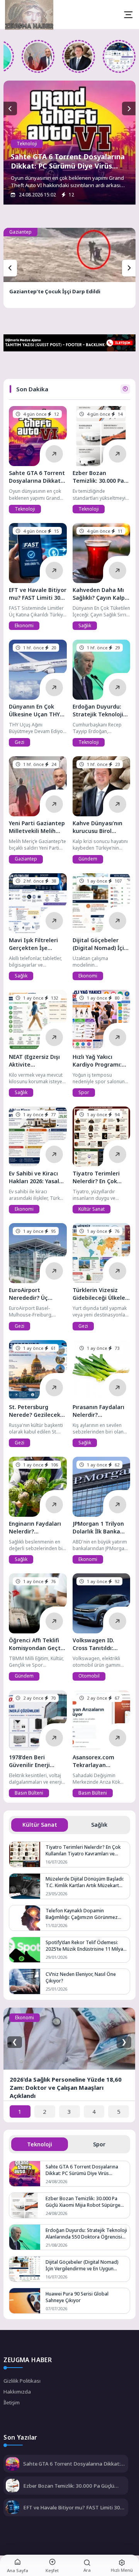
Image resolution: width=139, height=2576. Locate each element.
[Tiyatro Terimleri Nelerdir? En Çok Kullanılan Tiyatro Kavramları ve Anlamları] (101, 1137)
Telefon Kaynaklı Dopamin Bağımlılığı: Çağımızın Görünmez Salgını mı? (82, 1914)
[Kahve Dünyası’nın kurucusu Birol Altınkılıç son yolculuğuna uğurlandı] (79, 56)
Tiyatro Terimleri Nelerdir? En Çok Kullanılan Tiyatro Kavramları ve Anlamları (83, 1850)
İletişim (12, 2402)
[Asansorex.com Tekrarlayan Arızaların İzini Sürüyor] (101, 1720)
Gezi (19, 742)
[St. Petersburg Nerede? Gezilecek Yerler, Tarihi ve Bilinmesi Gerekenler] (38, 1370)
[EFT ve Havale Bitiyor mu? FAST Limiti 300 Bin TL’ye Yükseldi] (38, 553)
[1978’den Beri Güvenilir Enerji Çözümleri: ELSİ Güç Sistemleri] (38, 1720)
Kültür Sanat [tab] (40, 1825)
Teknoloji (27, 144)
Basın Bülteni (29, 1793)
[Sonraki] (129, 268)
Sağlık (85, 626)
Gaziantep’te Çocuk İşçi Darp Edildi (55, 291)
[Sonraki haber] (129, 109)
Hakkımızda (17, 2392)
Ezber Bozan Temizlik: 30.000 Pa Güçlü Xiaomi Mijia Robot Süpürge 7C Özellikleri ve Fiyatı (83, 2202)
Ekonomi (24, 626)
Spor (84, 1092)
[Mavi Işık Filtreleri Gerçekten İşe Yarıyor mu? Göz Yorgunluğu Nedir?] (119, 56)
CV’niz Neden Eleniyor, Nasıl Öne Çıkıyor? (81, 1977)
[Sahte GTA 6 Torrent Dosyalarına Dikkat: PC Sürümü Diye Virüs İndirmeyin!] (38, 436)
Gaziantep (20, 232)
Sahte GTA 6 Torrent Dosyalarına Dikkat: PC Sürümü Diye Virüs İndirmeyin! (68, 166)
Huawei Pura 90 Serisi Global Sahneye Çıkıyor (77, 2297)
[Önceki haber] (10, 109)
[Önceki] (10, 268)
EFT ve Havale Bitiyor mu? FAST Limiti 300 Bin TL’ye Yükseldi (73, 2507)
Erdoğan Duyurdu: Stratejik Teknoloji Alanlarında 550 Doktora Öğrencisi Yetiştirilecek (86, 2234)
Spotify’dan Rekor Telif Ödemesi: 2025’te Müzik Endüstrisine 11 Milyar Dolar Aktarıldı (85, 1946)
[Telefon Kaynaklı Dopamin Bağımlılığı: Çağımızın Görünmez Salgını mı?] (25, 1918)
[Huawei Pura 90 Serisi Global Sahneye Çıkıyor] (25, 2301)
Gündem (88, 859)
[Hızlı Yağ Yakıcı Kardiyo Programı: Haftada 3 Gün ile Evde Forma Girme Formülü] (101, 1020)
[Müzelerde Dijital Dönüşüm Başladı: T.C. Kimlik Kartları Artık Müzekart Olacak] (25, 1886)
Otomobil (89, 1676)
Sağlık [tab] (99, 1825)
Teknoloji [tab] (40, 2144)
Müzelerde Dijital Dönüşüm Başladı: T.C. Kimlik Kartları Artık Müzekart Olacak (85, 1882)
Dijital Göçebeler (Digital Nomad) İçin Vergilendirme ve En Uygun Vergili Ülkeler (82, 2265)
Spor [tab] (99, 2144)
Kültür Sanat (92, 1209)
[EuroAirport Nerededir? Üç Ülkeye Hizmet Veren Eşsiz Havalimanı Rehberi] (38, 1253)
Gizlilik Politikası (22, 2381)
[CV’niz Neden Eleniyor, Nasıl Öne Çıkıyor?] (25, 1981)
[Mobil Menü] (128, 15)
